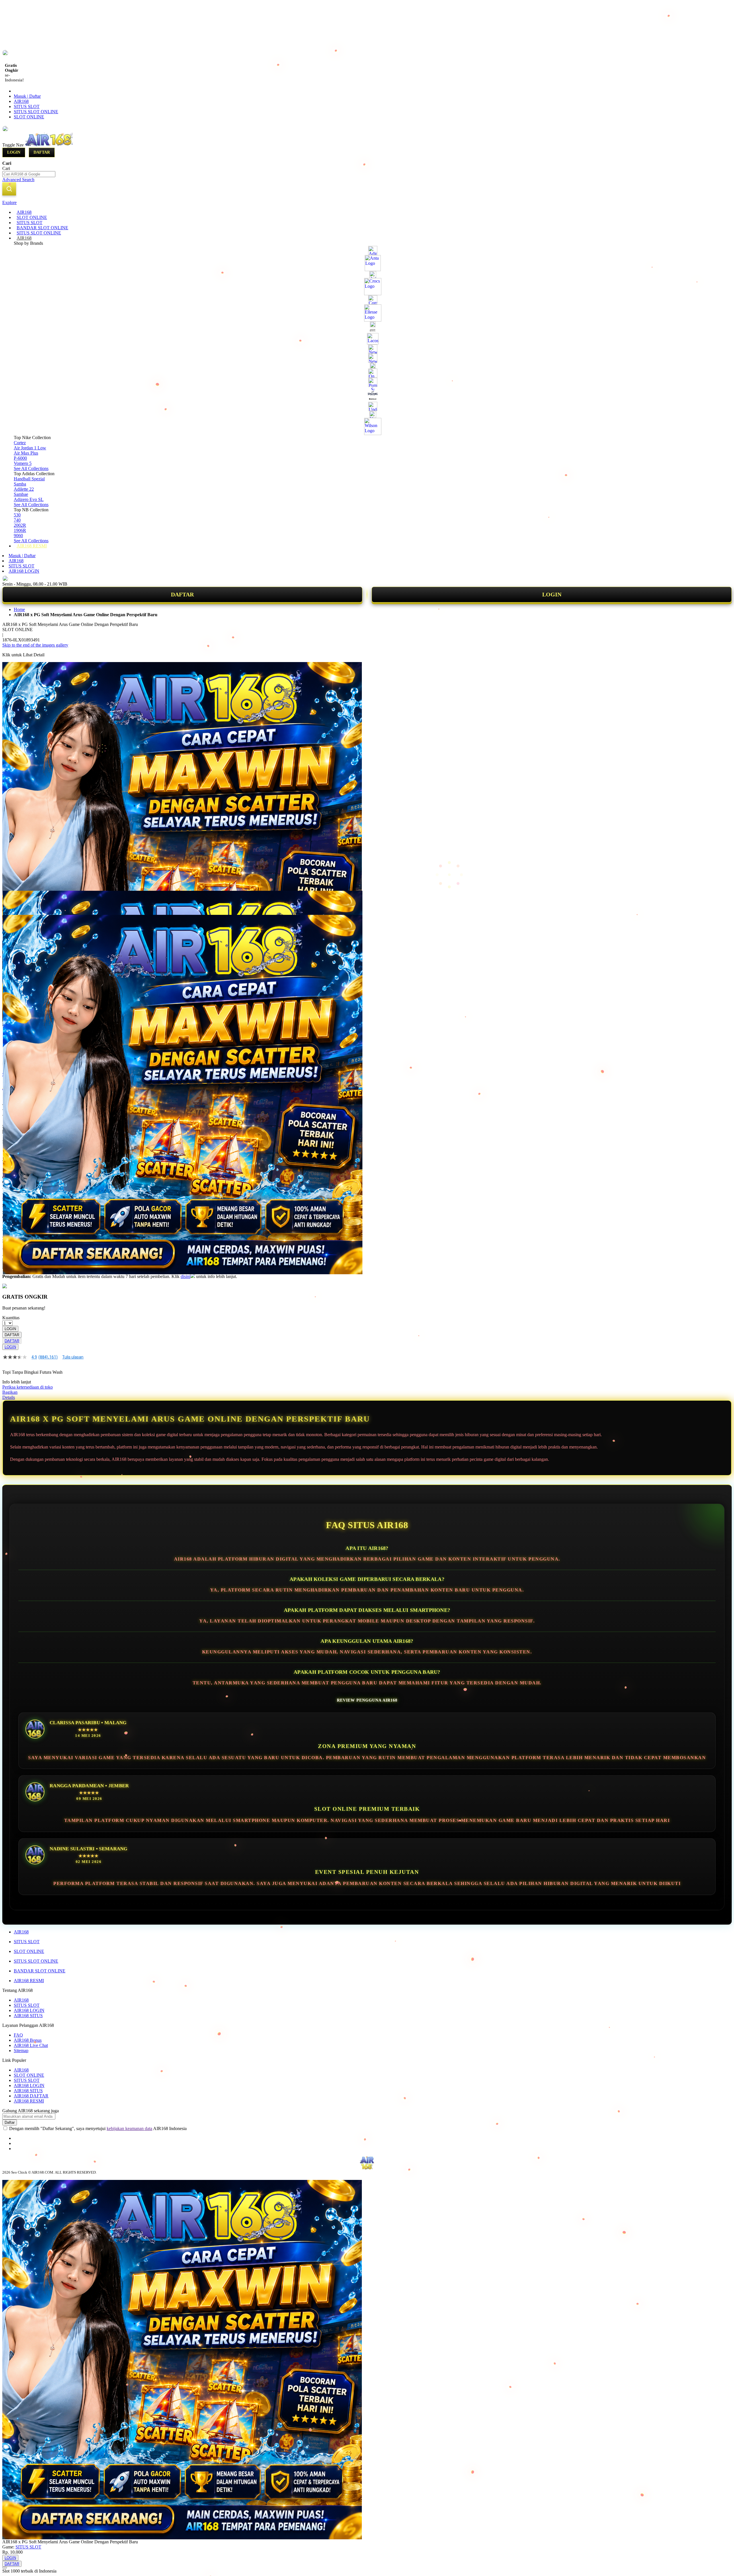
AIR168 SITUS (28, 2016)
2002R (20, 525)
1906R (20, 530)
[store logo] (49, 145)
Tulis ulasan (73, 1357)
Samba (20, 484)
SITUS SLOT (27, 106)
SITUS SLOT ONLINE (36, 112)
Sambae (21, 494)
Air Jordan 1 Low (30, 448)
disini (186, 1276)
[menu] (367, 379)
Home (19, 609)
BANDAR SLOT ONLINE (40, 1971)
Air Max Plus (26, 453)
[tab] (367, 203)
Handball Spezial (29, 479)
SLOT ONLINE (29, 117)
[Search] (9, 189)
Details (9, 1397)
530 (17, 515)
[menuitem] (24, 212)
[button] (14, 902)
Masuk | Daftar (27, 96)
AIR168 (21, 101)
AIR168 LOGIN (24, 571)
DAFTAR (182, 594)
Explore (9, 202)
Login (14, 152)
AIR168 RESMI (29, 1981)
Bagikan (10, 1392)
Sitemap (21, 2051)
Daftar (42, 152)
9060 (18, 536)
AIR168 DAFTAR (31, 2096)
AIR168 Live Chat (31, 2045)
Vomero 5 (23, 463)
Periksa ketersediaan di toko (28, 1387)
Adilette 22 (24, 489)
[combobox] (29, 174)
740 (17, 520)
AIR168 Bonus (28, 2040)
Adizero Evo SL (29, 499)
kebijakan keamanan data (129, 2128)
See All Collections (31, 468)
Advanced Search (18, 180)
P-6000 (20, 458)
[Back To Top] (5, 2568)
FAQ (18, 2035)
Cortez (20, 443)
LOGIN (552, 594)
